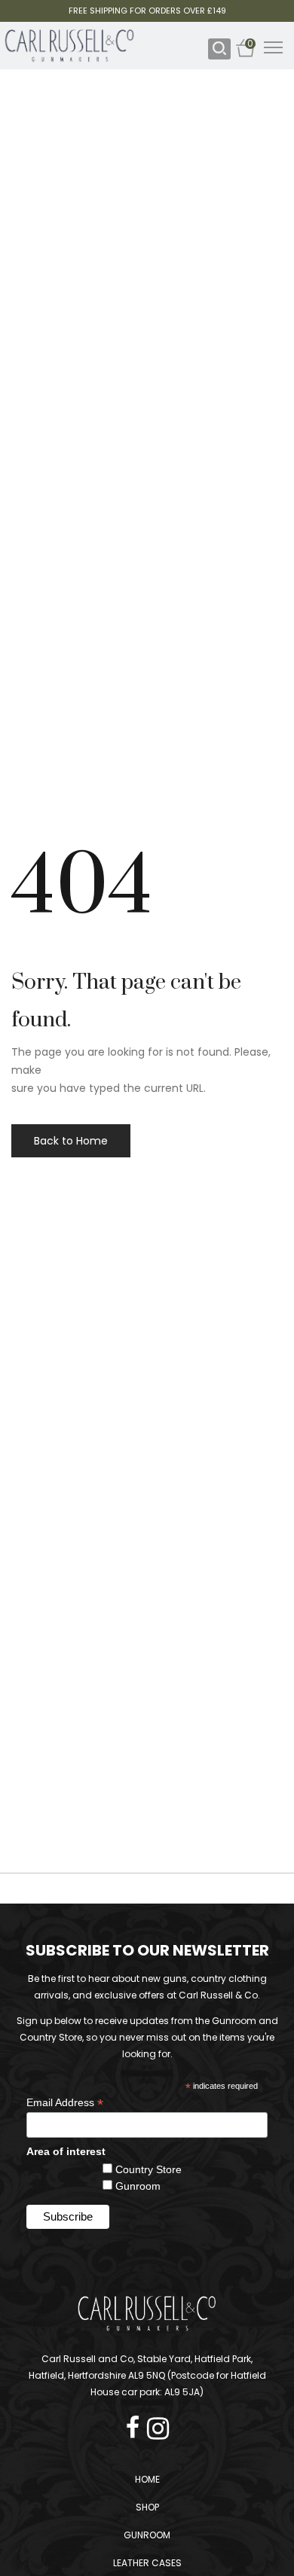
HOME (147, 2479)
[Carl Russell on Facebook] (136, 2424)
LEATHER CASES (147, 2563)
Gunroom (138, 2186)
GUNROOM (147, 2535)
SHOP (147, 2507)
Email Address (65, 2103)
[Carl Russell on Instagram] (158, 2424)
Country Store (149, 2169)
